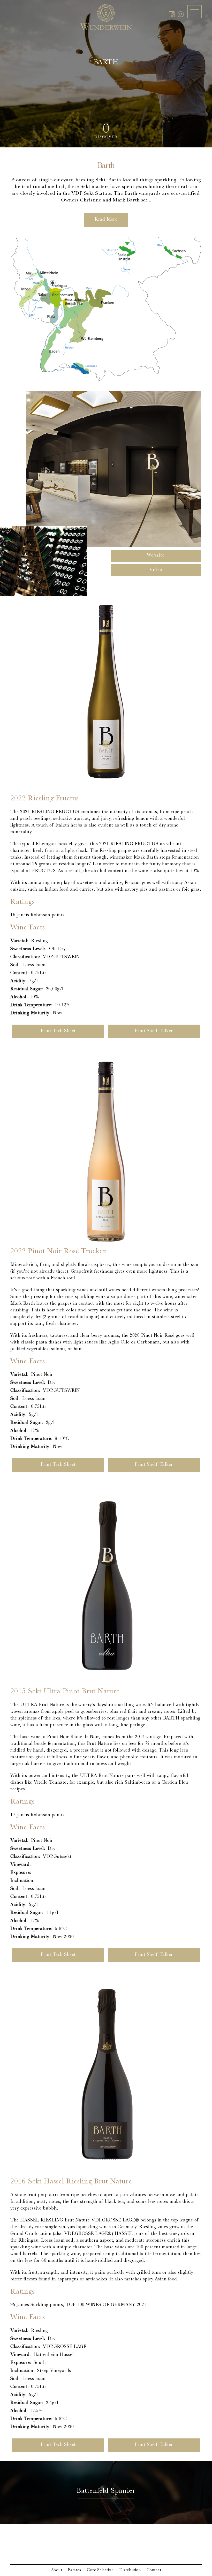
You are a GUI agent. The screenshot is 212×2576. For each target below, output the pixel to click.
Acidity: (18, 981)
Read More (106, 220)
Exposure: (21, 1873)
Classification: (25, 957)
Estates (75, 2570)
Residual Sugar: (27, 989)
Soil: (15, 965)
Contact (154, 2570)
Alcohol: (19, 997)
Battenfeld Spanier (106, 2491)
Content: (19, 973)
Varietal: (19, 941)
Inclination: (22, 1881)
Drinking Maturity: (30, 1013)
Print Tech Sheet (58, 1031)
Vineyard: (21, 1865)
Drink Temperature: (31, 1005)
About (57, 2570)
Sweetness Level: (28, 949)
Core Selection (100, 2570)
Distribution (130, 2570)
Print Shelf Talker (154, 1031)
